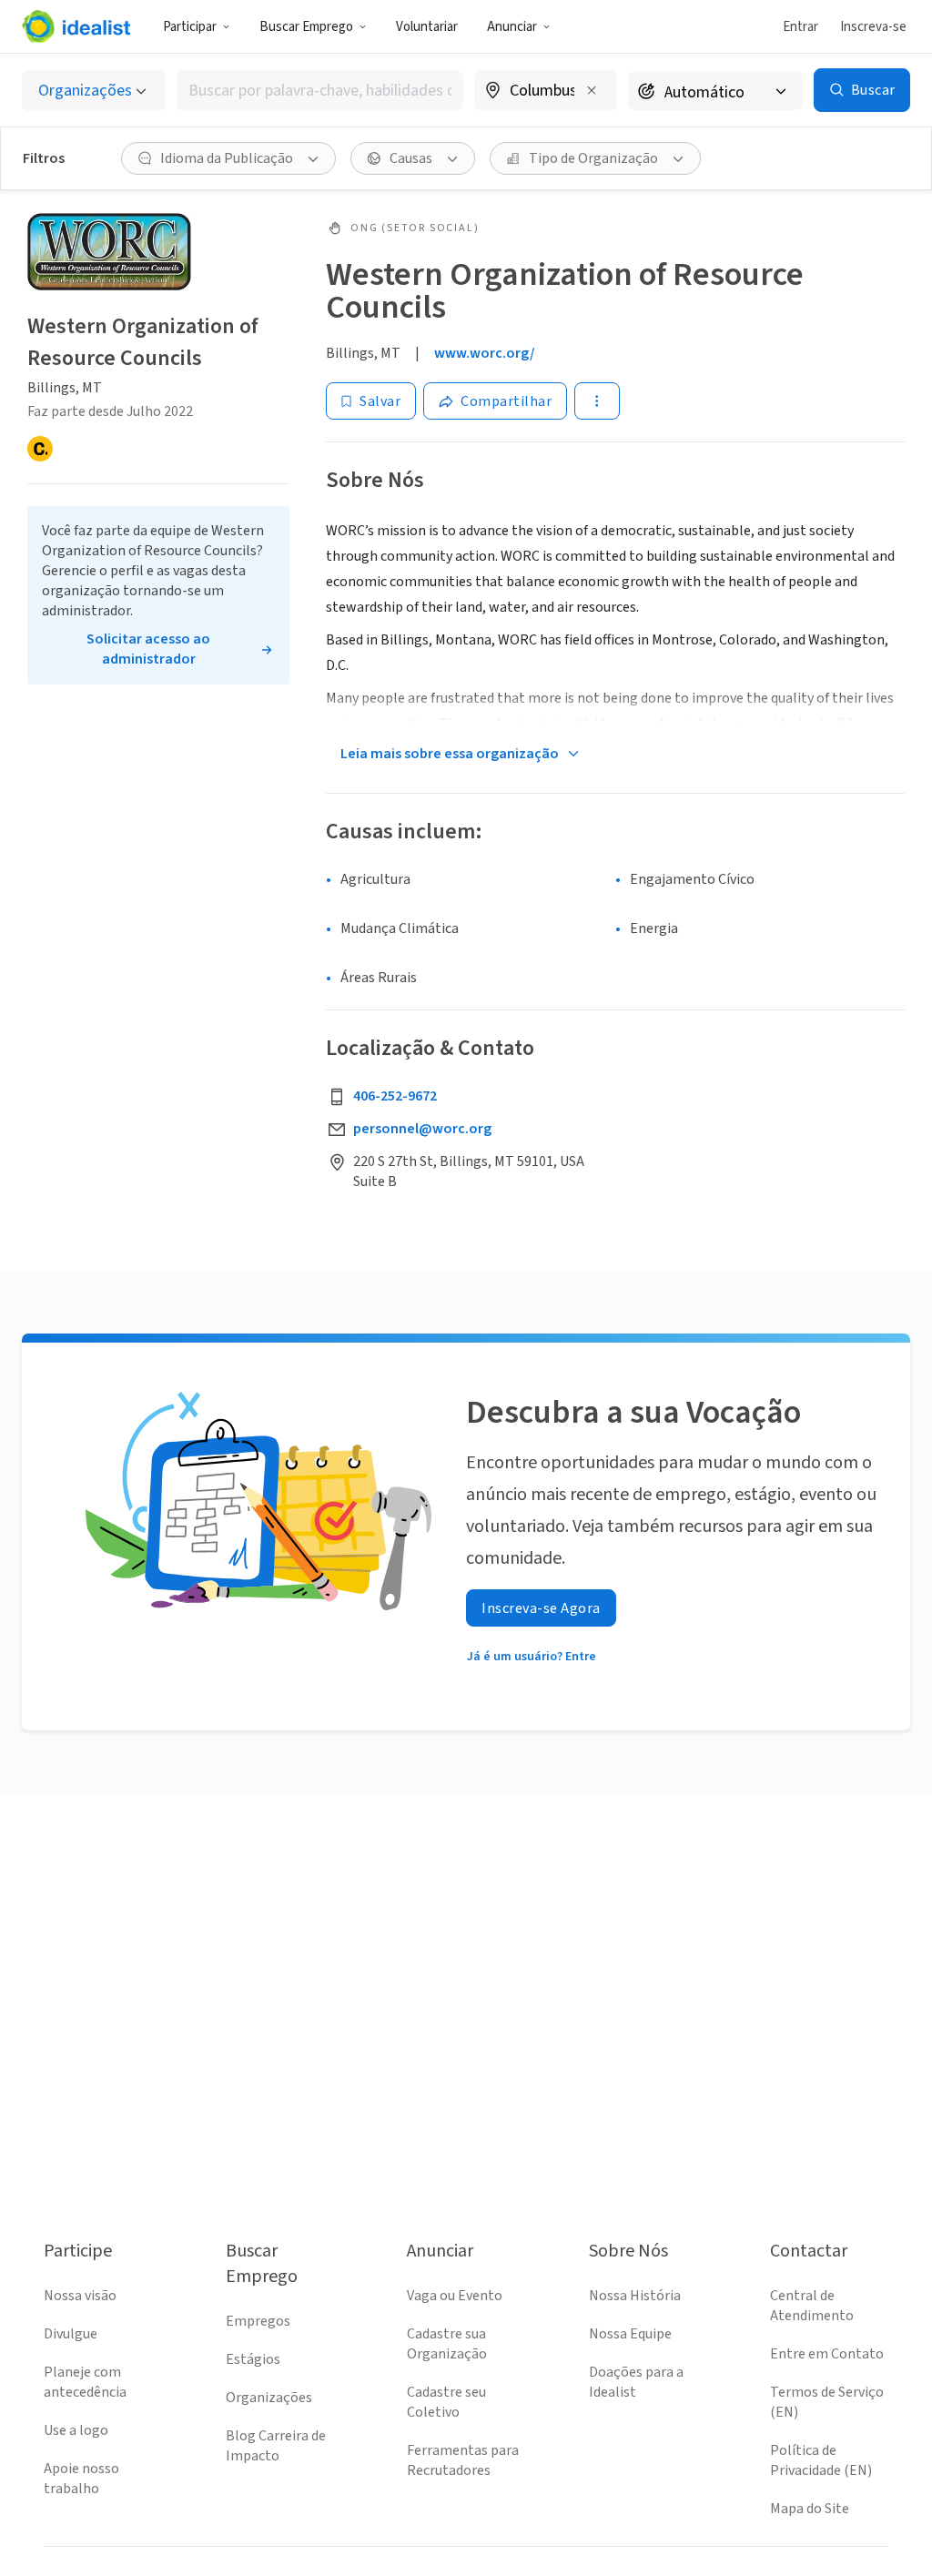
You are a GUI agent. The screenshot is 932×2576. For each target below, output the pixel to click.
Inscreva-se (873, 27)
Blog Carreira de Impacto (276, 2446)
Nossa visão (80, 2296)
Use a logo (76, 2430)
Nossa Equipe (630, 2334)
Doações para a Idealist (636, 2382)
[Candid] (40, 449)
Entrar (800, 27)
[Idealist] (76, 26)
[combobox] (320, 91)
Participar (190, 27)
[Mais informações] (546, 92)
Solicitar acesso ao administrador (148, 649)
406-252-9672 (395, 1096)
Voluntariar (427, 27)
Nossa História (635, 2296)
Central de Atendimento (812, 2306)
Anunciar (512, 27)
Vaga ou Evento (455, 2296)
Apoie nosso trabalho (81, 2479)
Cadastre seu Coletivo (446, 2402)
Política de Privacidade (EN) (821, 2460)
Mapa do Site (810, 2509)
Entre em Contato (827, 2354)
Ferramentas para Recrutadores (463, 2460)
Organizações (269, 2398)
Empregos (258, 2321)
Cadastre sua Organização (447, 2344)
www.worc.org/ (485, 353)
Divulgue (71, 2334)
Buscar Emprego (306, 27)
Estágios (253, 2359)
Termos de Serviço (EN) (827, 2402)
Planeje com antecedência (85, 2382)
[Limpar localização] (592, 90)
